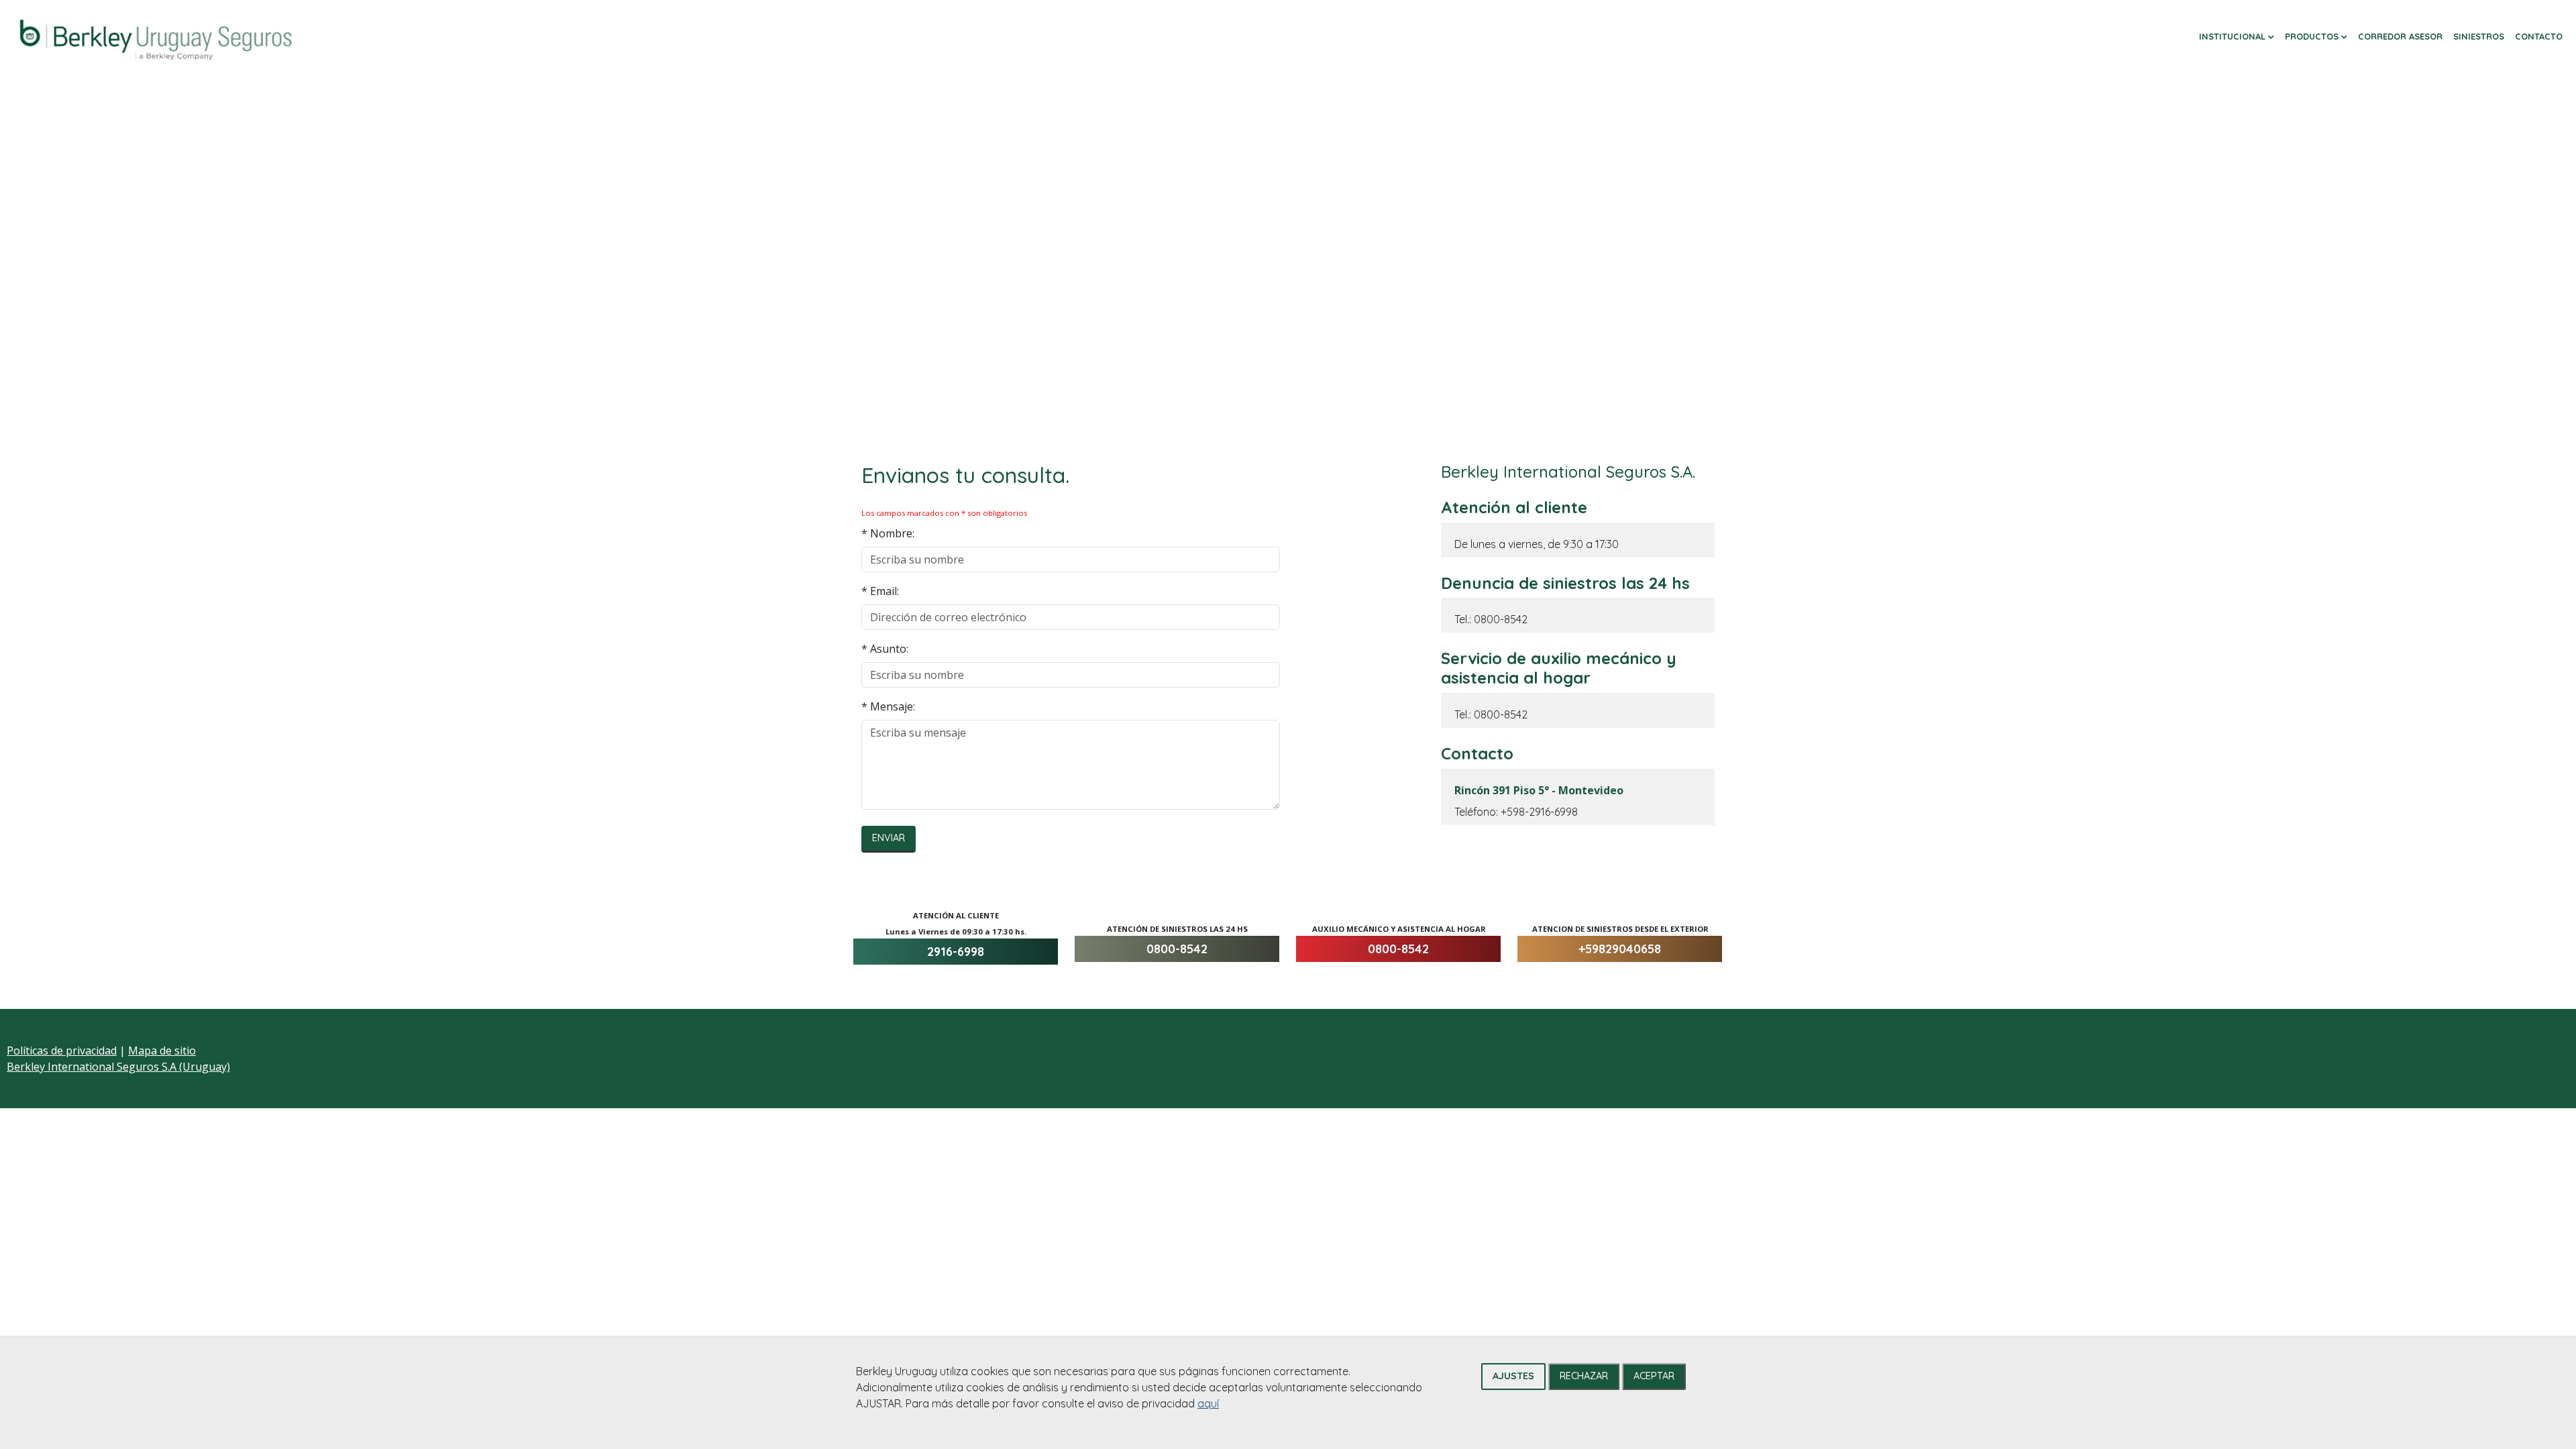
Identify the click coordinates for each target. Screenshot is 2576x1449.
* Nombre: (888, 533)
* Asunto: (885, 649)
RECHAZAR (1584, 1376)
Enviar (889, 838)
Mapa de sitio (162, 1051)
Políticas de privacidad (62, 1051)
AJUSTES (1513, 1376)
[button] (2237, 37)
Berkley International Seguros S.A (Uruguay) (118, 1067)
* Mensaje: (888, 706)
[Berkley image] (156, 38)
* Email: (880, 591)
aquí (1208, 1403)
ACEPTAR (1654, 1376)
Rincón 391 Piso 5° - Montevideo (1539, 790)
